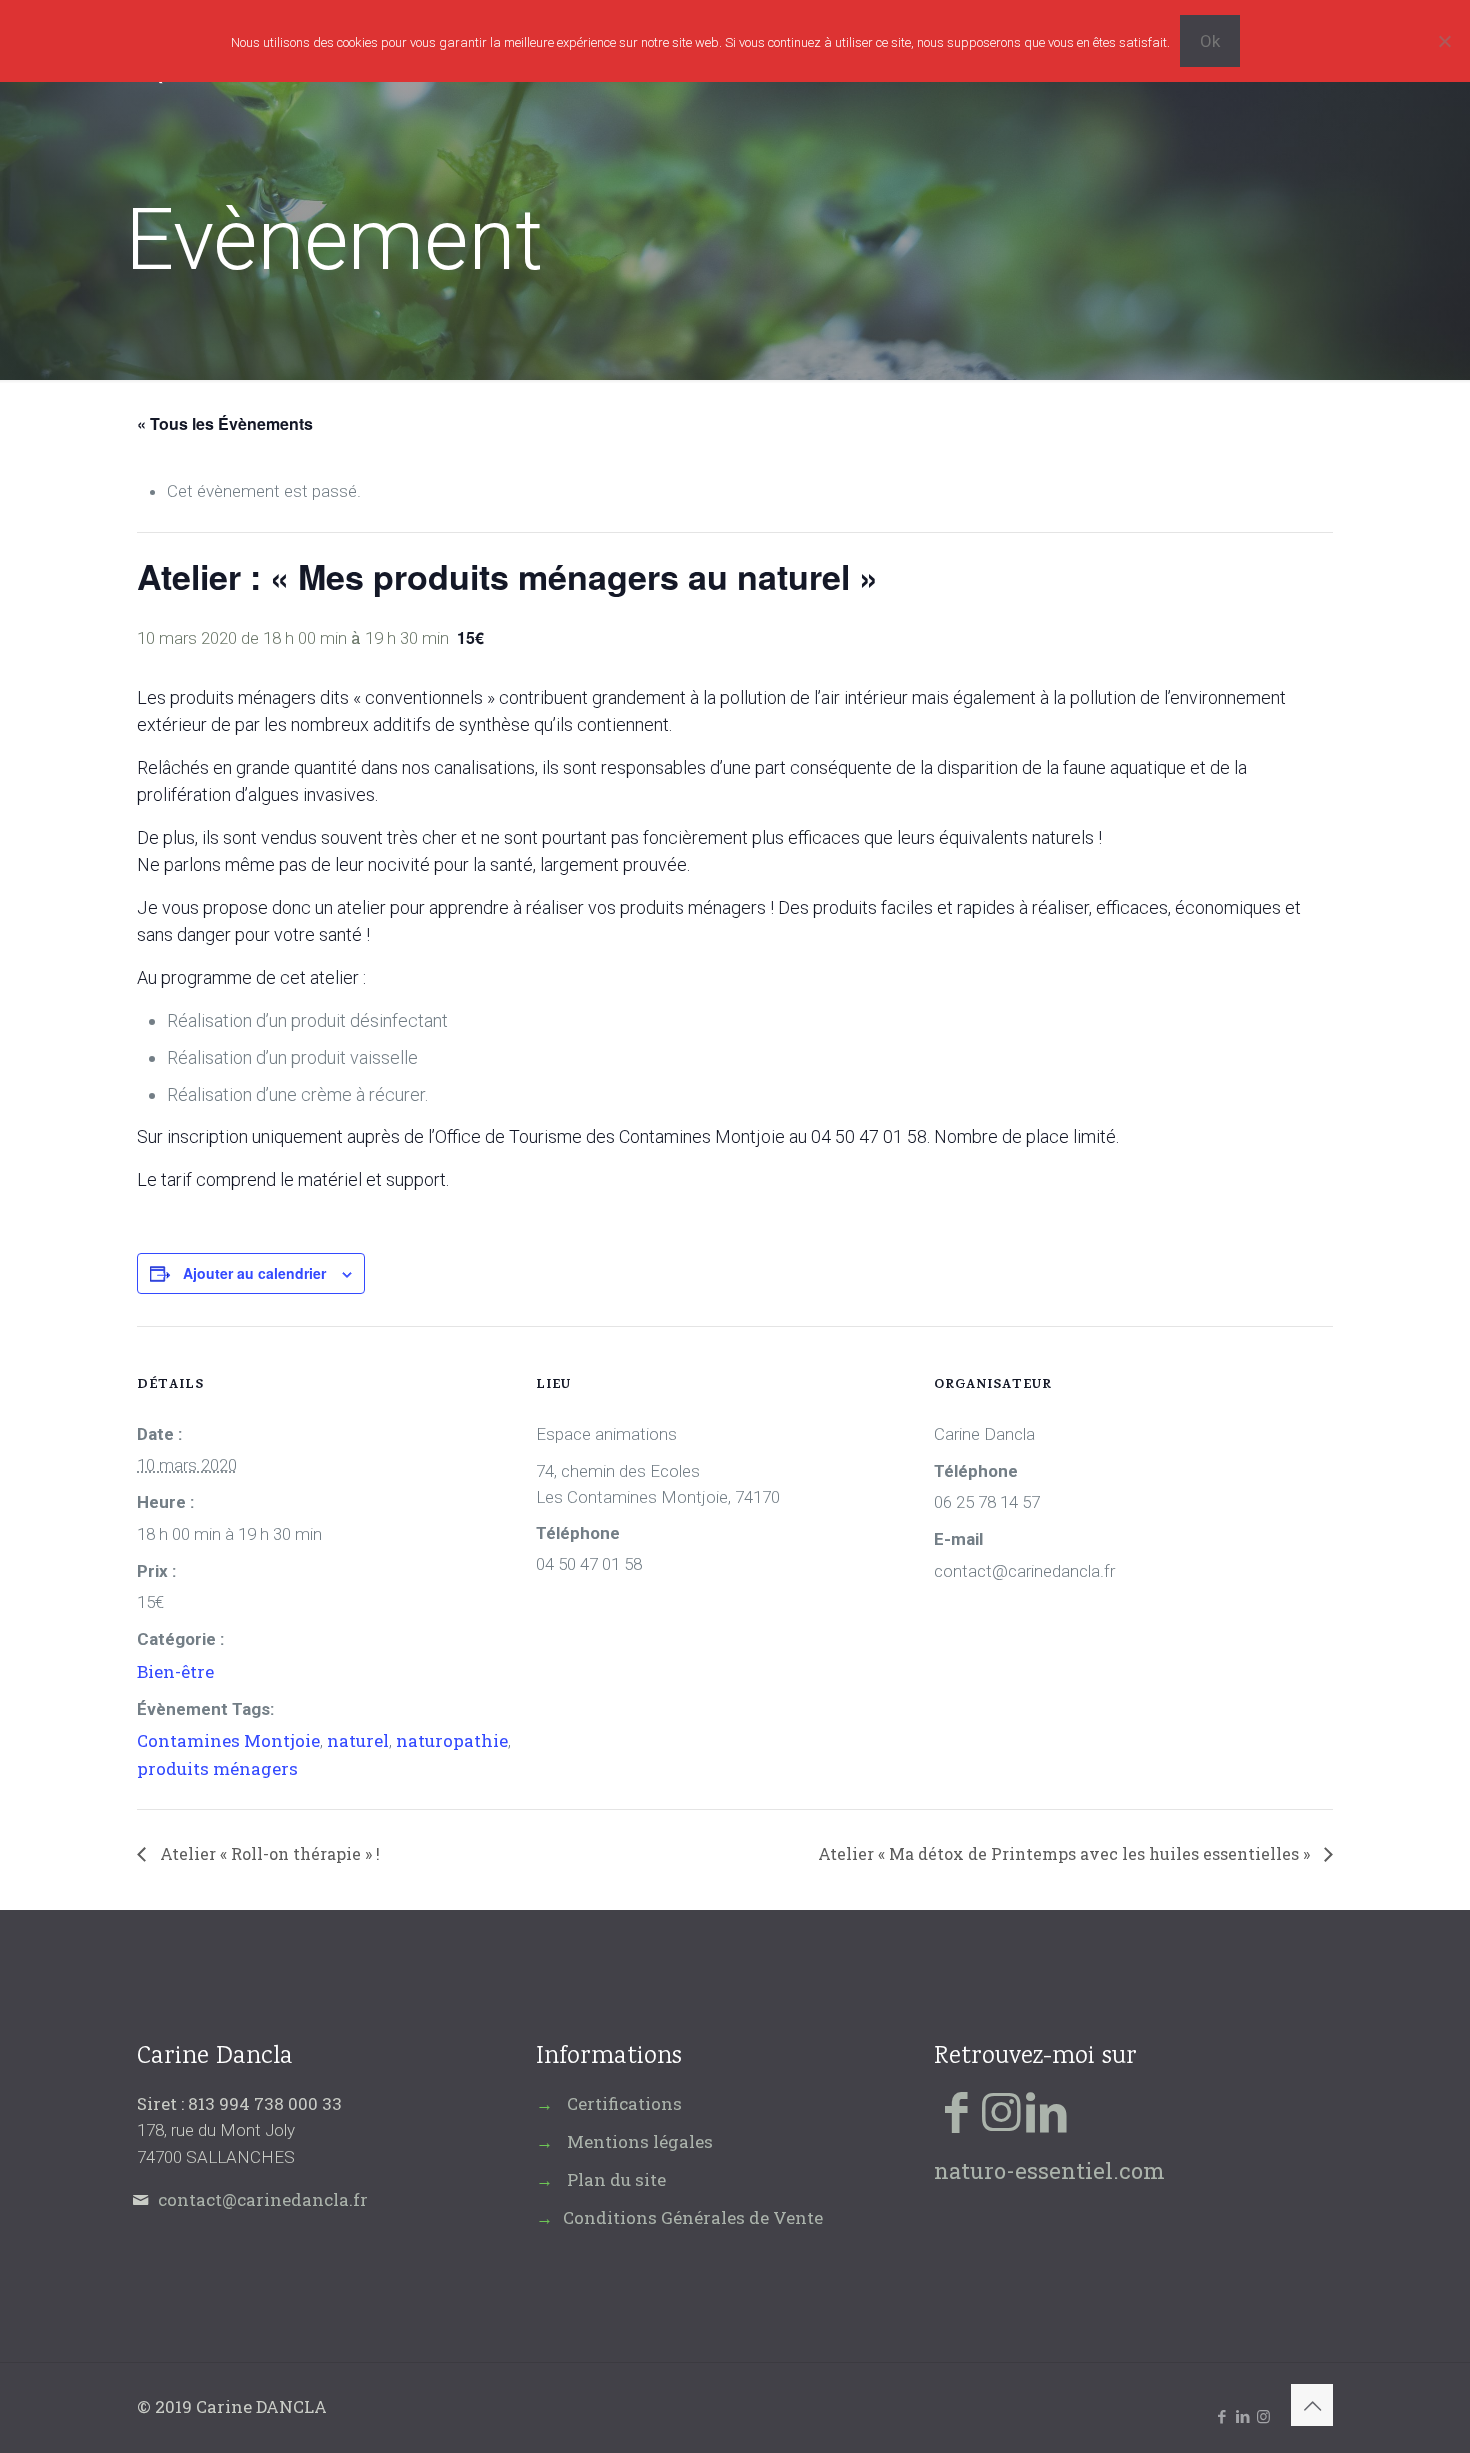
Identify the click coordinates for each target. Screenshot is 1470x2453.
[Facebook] (956, 2110)
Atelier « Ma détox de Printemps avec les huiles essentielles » (1066, 1853)
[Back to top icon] (1312, 2405)
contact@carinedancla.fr (263, 2199)
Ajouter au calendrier (254, 1273)
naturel (358, 1740)
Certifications (624, 2103)
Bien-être (175, 1671)
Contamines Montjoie (228, 1740)
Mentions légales (640, 2141)
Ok (1210, 41)
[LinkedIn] (1046, 2110)
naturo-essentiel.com (1049, 2170)
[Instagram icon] (1263, 2416)
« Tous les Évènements (225, 423)
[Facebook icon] (1221, 2416)
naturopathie (452, 1740)
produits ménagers (217, 1768)
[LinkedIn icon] (1242, 2416)
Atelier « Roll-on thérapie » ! (268, 1853)
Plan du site (616, 2179)
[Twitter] (1001, 2110)
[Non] (1445, 41)
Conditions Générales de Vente (693, 2217)
